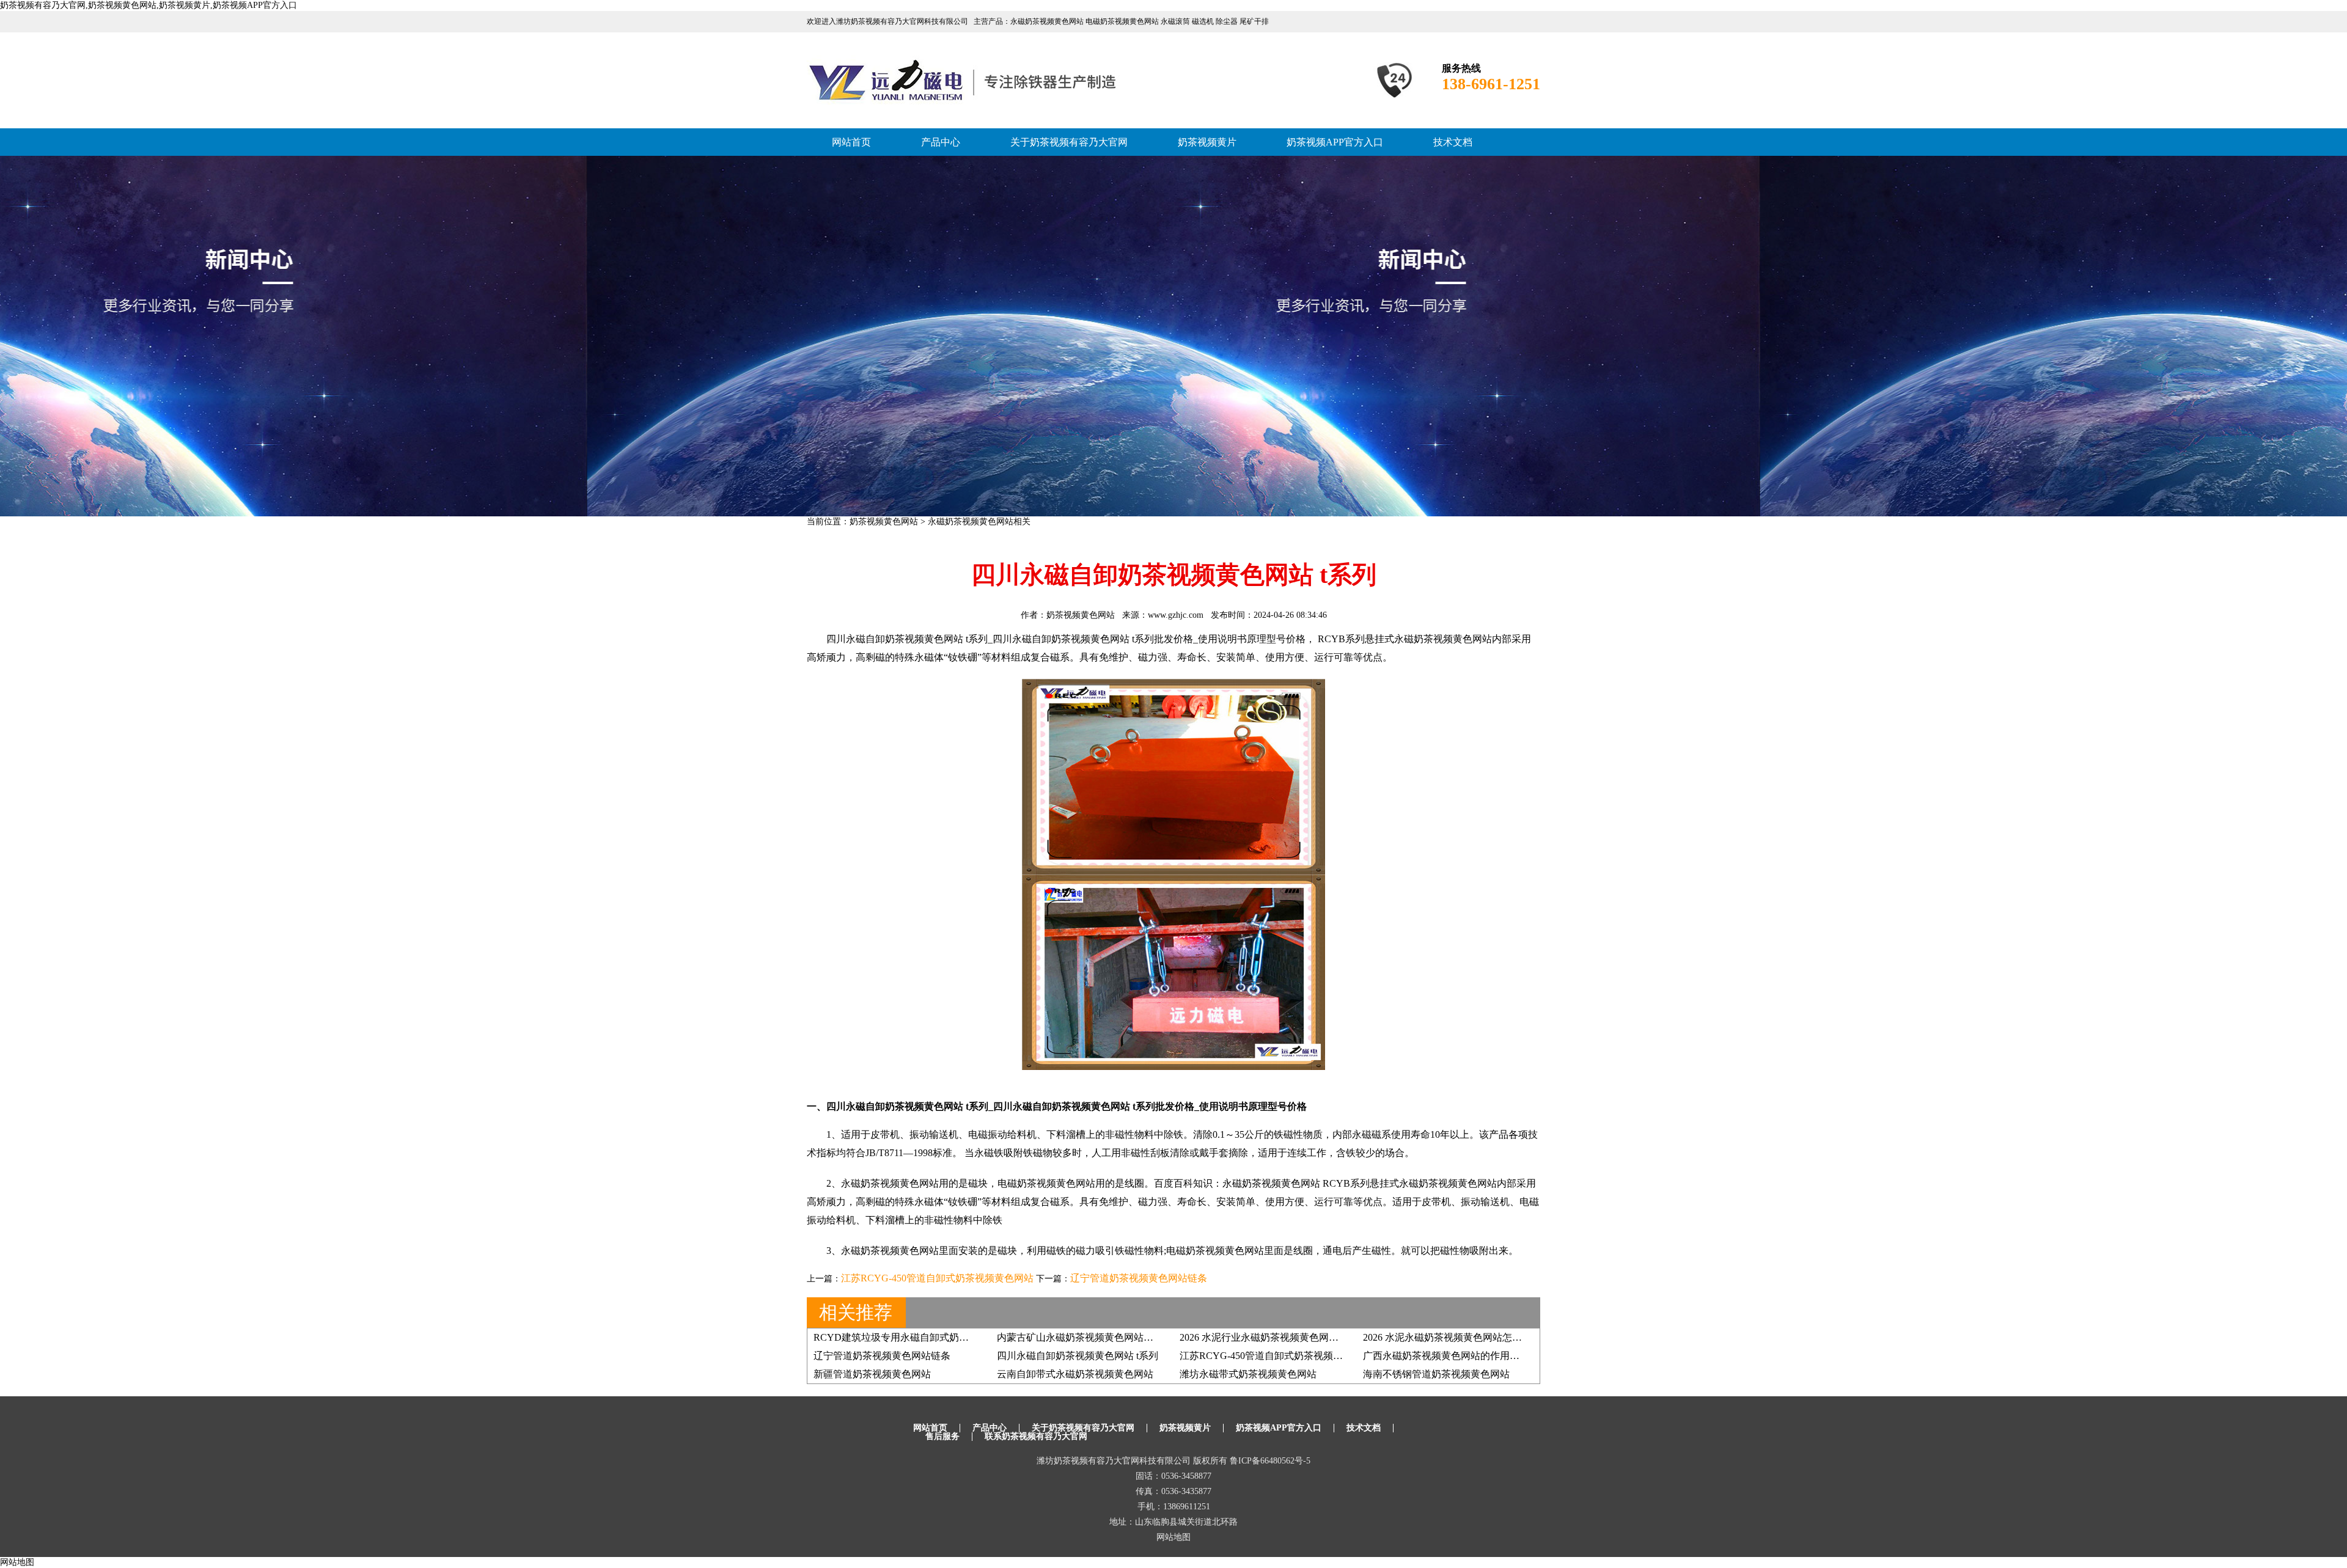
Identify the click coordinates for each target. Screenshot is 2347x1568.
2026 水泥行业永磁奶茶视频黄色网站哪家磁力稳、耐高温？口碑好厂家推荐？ (1347, 1337)
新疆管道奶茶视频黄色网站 (872, 1374)
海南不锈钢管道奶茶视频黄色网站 (1436, 1374)
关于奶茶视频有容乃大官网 (1069, 142)
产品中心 (941, 142)
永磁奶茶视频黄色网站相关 (979, 522)
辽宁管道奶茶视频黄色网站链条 (1139, 1278)
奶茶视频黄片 (1207, 142)
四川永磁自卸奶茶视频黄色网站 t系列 (1078, 1356)
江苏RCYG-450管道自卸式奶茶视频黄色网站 (937, 1278)
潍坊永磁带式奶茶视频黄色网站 (1248, 1374)
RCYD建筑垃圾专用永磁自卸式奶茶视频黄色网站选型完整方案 (950, 1337)
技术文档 (1453, 142)
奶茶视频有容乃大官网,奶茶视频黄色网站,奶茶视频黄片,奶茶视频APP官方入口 (149, 5)
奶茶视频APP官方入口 (1335, 142)
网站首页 (851, 142)
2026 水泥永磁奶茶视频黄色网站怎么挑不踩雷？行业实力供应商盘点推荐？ (1526, 1337)
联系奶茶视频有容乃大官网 (1036, 1436)
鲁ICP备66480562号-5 (1270, 1461)
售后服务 (942, 1436)
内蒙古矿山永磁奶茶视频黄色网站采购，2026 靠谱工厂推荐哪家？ (1140, 1337)
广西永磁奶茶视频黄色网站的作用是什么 (1451, 1356)
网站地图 (1173, 1537)
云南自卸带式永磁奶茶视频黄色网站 (1075, 1374)
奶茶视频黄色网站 (884, 522)
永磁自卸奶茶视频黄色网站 (1071, 639)
